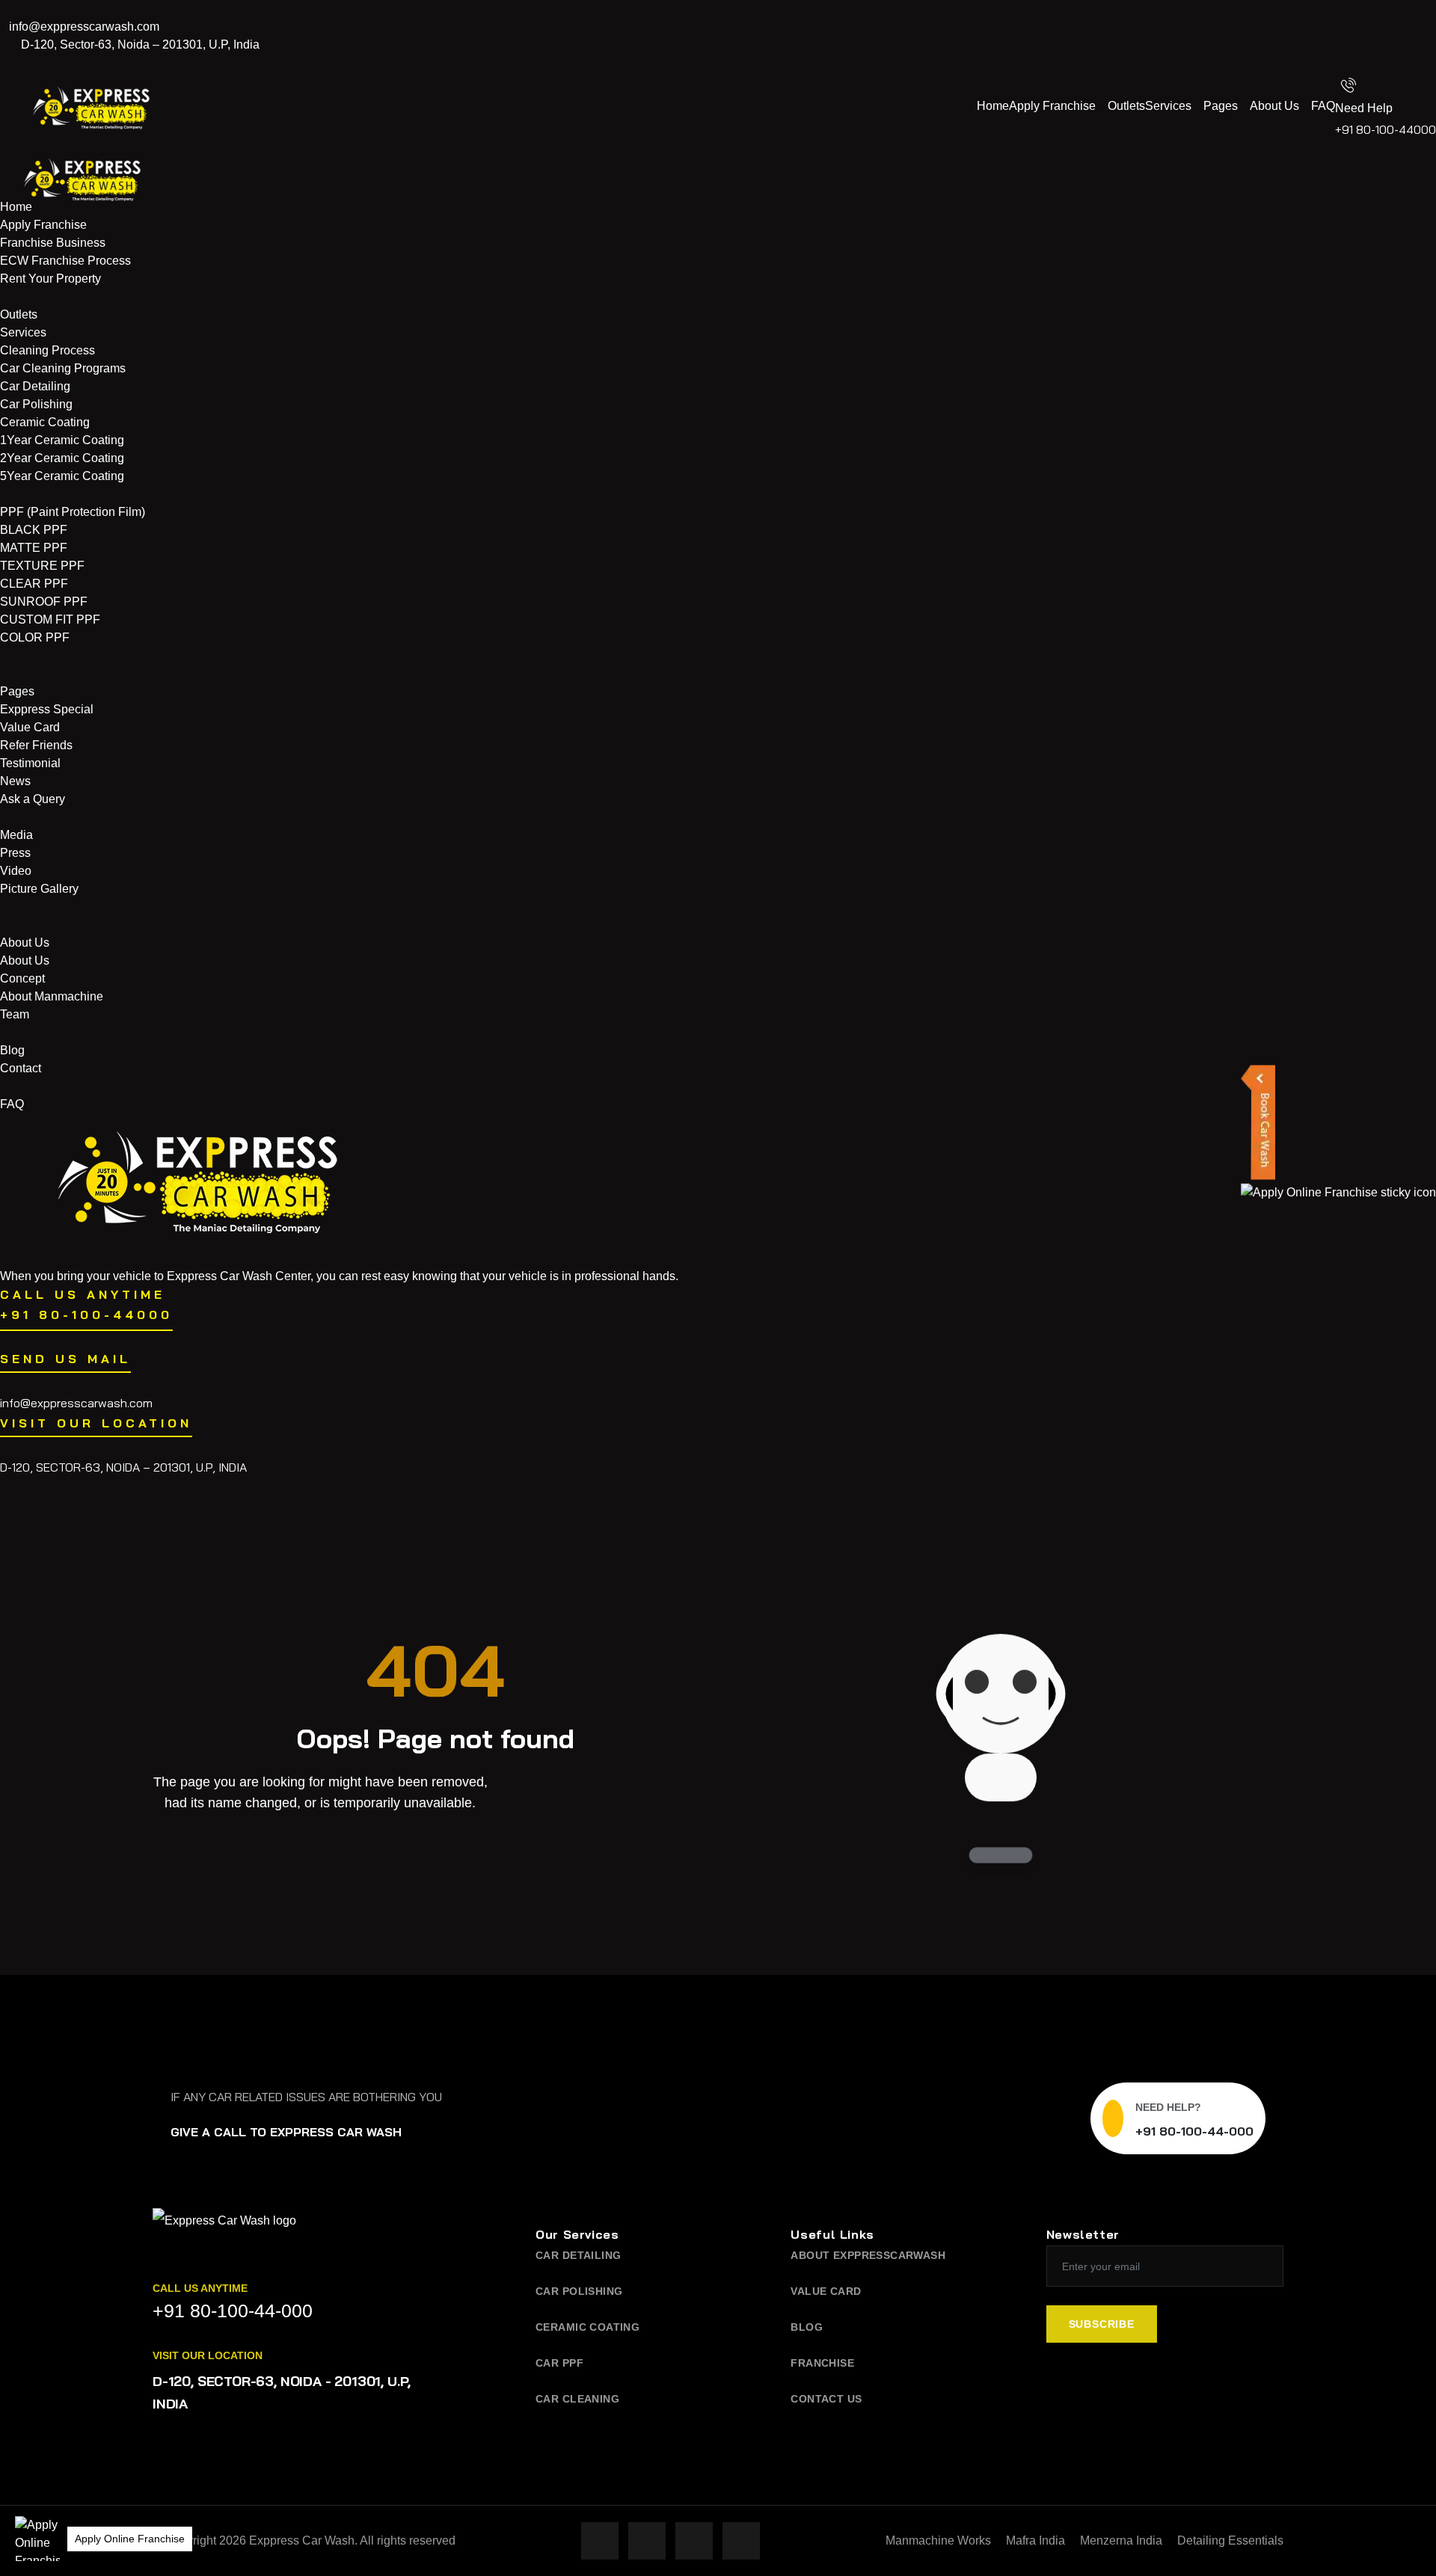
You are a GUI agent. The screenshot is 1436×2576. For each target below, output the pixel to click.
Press (15, 853)
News (15, 781)
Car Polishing (36, 404)
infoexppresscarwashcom (84, 27)
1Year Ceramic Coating (62, 440)
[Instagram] (1414, 27)
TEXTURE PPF (42, 566)
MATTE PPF (34, 548)
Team (15, 1014)
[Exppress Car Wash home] (224, 2232)
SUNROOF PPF (44, 602)
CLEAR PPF (34, 584)
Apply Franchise (1052, 106)
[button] (37, 2539)
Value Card (30, 727)
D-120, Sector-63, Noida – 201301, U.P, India (139, 44)
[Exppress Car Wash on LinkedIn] (741, 2541)
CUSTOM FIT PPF (50, 620)
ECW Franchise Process (65, 261)
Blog (12, 1050)
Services (1168, 106)
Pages (1221, 106)
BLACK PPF (34, 530)
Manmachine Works (938, 2540)
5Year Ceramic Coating (62, 476)
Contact (21, 1068)
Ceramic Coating (45, 422)
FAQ (1323, 106)
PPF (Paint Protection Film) (73, 512)
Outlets (1126, 106)
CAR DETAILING (578, 2255)
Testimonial (30, 763)
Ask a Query (33, 799)
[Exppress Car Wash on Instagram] (647, 2541)
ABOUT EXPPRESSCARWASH (868, 2255)
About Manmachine (52, 996)
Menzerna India (1121, 2540)
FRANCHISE (822, 2363)
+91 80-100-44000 (1386, 129)
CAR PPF (559, 2363)
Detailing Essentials (1230, 2540)
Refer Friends (36, 745)
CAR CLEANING (577, 2399)
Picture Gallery (39, 889)
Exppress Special (47, 709)
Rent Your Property (50, 279)
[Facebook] (1414, 9)
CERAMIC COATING (587, 2327)
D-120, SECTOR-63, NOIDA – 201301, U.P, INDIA (123, 1467)
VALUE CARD (826, 2291)
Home (993, 106)
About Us (1274, 106)
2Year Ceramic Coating (62, 458)
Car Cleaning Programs (63, 368)
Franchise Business (53, 243)
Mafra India (1035, 2540)
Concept (22, 978)
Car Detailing (35, 386)
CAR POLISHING (579, 2291)
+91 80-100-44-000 (1194, 2131)
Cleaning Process (47, 350)
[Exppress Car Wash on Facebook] (600, 2541)
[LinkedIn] (1414, 63)
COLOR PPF (35, 637)
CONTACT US (826, 2399)
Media (16, 835)
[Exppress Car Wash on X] (694, 2541)
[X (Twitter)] (1414, 45)
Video (16, 871)
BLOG (807, 2327)
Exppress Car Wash (302, 2540)
